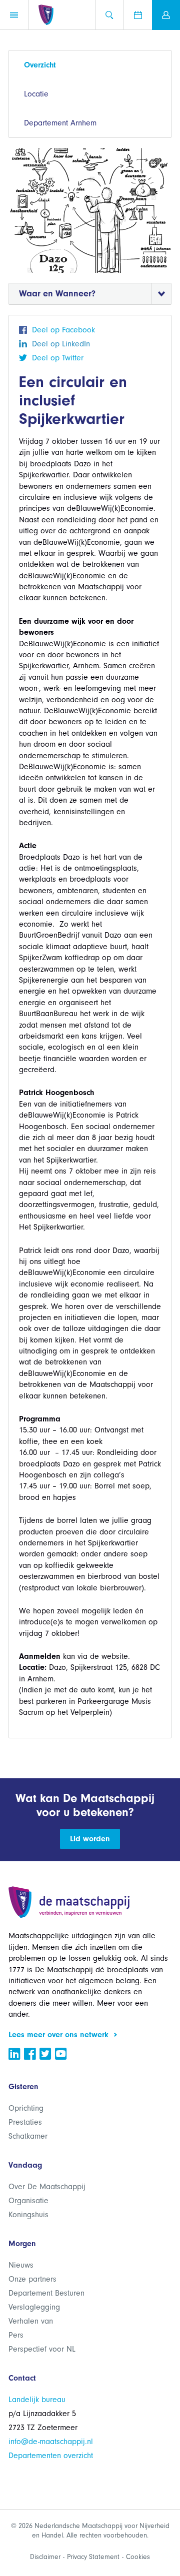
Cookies (138, 2557)
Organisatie (28, 2201)
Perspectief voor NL (42, 2349)
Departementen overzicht (51, 2456)
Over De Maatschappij (47, 2187)
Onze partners (32, 2279)
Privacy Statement (93, 2557)
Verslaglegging (34, 2307)
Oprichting (26, 2108)
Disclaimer (45, 2557)
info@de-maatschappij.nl (51, 2442)
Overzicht (40, 65)
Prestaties (25, 2122)
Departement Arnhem (60, 123)
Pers (16, 2335)
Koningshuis (28, 2215)
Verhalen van (31, 2321)
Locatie (36, 94)
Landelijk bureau (37, 2400)
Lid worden (90, 1839)
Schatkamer (28, 2136)
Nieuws (21, 2265)
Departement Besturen (46, 2293)
